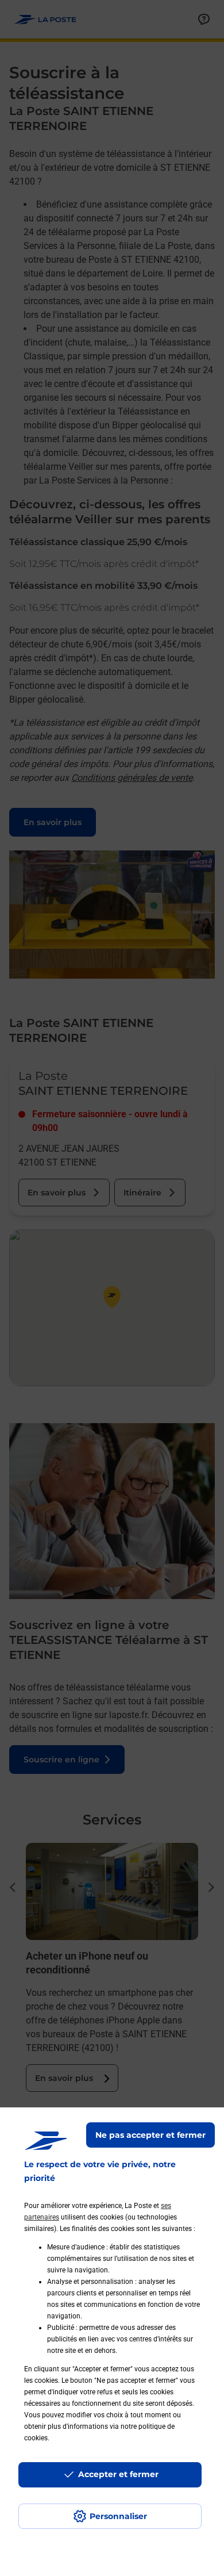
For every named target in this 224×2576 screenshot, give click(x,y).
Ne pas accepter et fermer (150, 2135)
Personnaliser (118, 2516)
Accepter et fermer (118, 2474)
